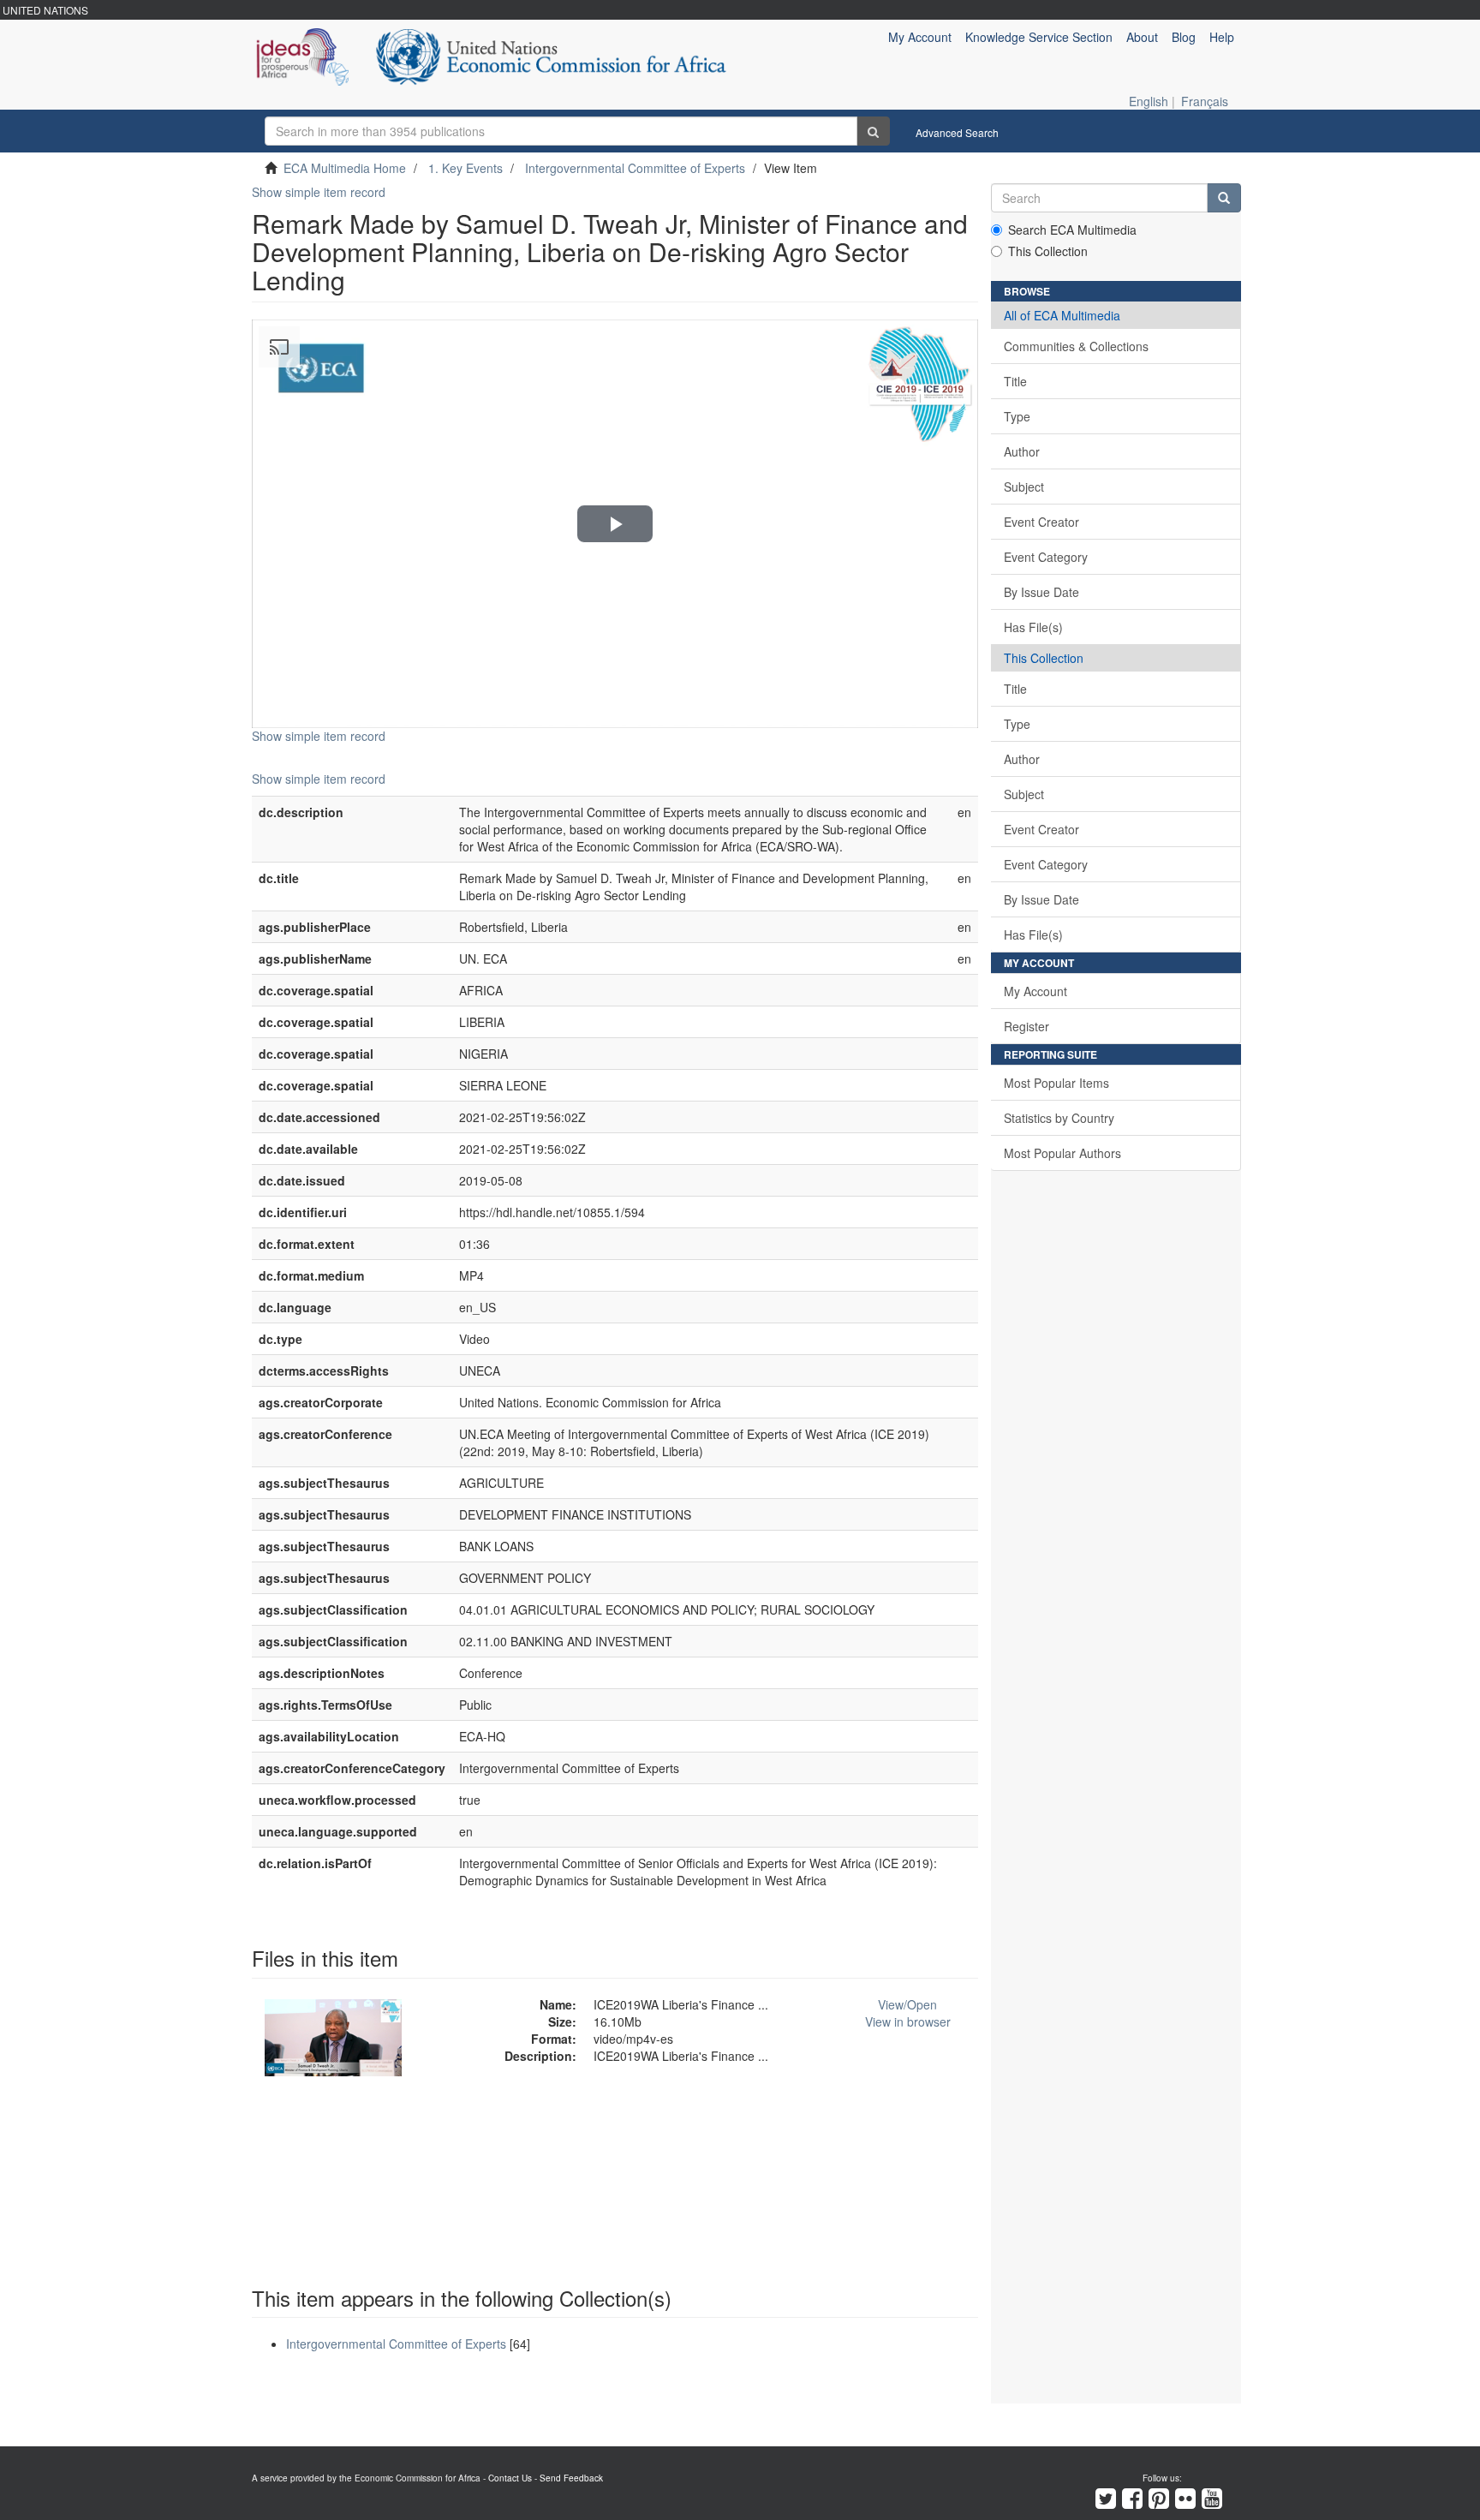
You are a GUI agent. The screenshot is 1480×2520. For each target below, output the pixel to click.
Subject (1024, 487)
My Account (1035, 991)
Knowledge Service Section (1039, 37)
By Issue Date (1041, 592)
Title (1015, 381)
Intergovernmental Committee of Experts (635, 168)
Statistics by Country (1059, 1118)
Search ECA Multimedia (1072, 230)
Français (1205, 101)
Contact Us (510, 2478)
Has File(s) (1033, 627)
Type (1017, 416)
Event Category (1046, 557)
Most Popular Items (1056, 1083)
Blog (1184, 37)
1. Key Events (465, 168)
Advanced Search (957, 132)
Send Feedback (571, 2478)
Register (1026, 1026)
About (1142, 37)
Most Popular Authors (1062, 1153)
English (1149, 101)
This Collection (1048, 251)
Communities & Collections (1076, 346)
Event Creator (1041, 522)
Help (1222, 37)
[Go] (873, 131)
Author (1022, 451)
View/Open (907, 2004)
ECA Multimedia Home (345, 168)
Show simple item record (319, 192)
